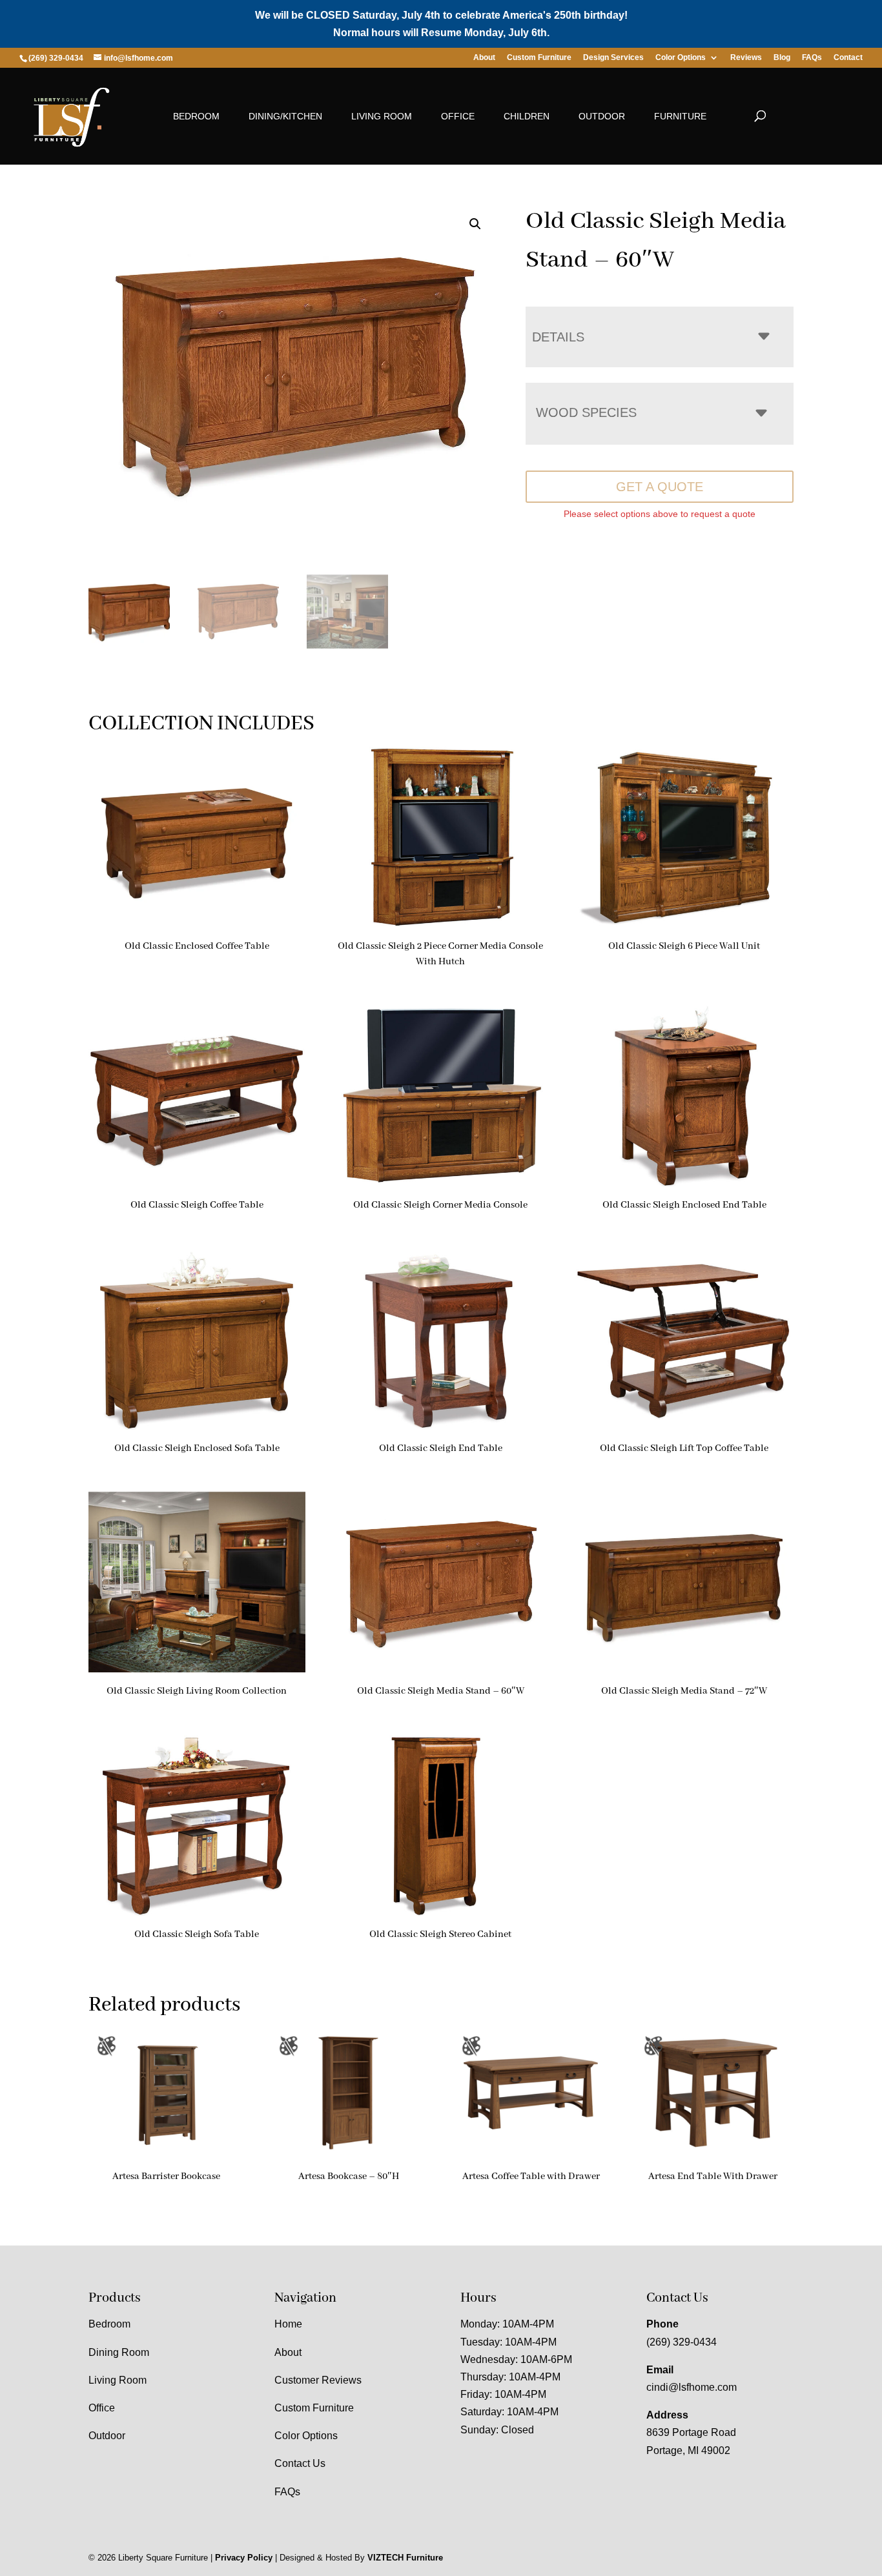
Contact (848, 58)
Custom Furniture (539, 58)
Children (527, 116)
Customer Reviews (318, 2380)
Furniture (680, 116)
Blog (782, 58)
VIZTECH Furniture (405, 2558)
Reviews (746, 58)
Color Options (681, 58)
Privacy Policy (244, 2558)
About (484, 58)
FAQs (812, 58)
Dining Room (119, 2352)
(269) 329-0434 (682, 2342)
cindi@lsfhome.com (692, 2387)
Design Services (613, 58)
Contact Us (300, 2463)
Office (458, 116)
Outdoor (602, 116)
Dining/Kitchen (285, 116)
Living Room (382, 116)
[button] (475, 224)
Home (288, 2324)
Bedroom (196, 116)
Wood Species (586, 412)
